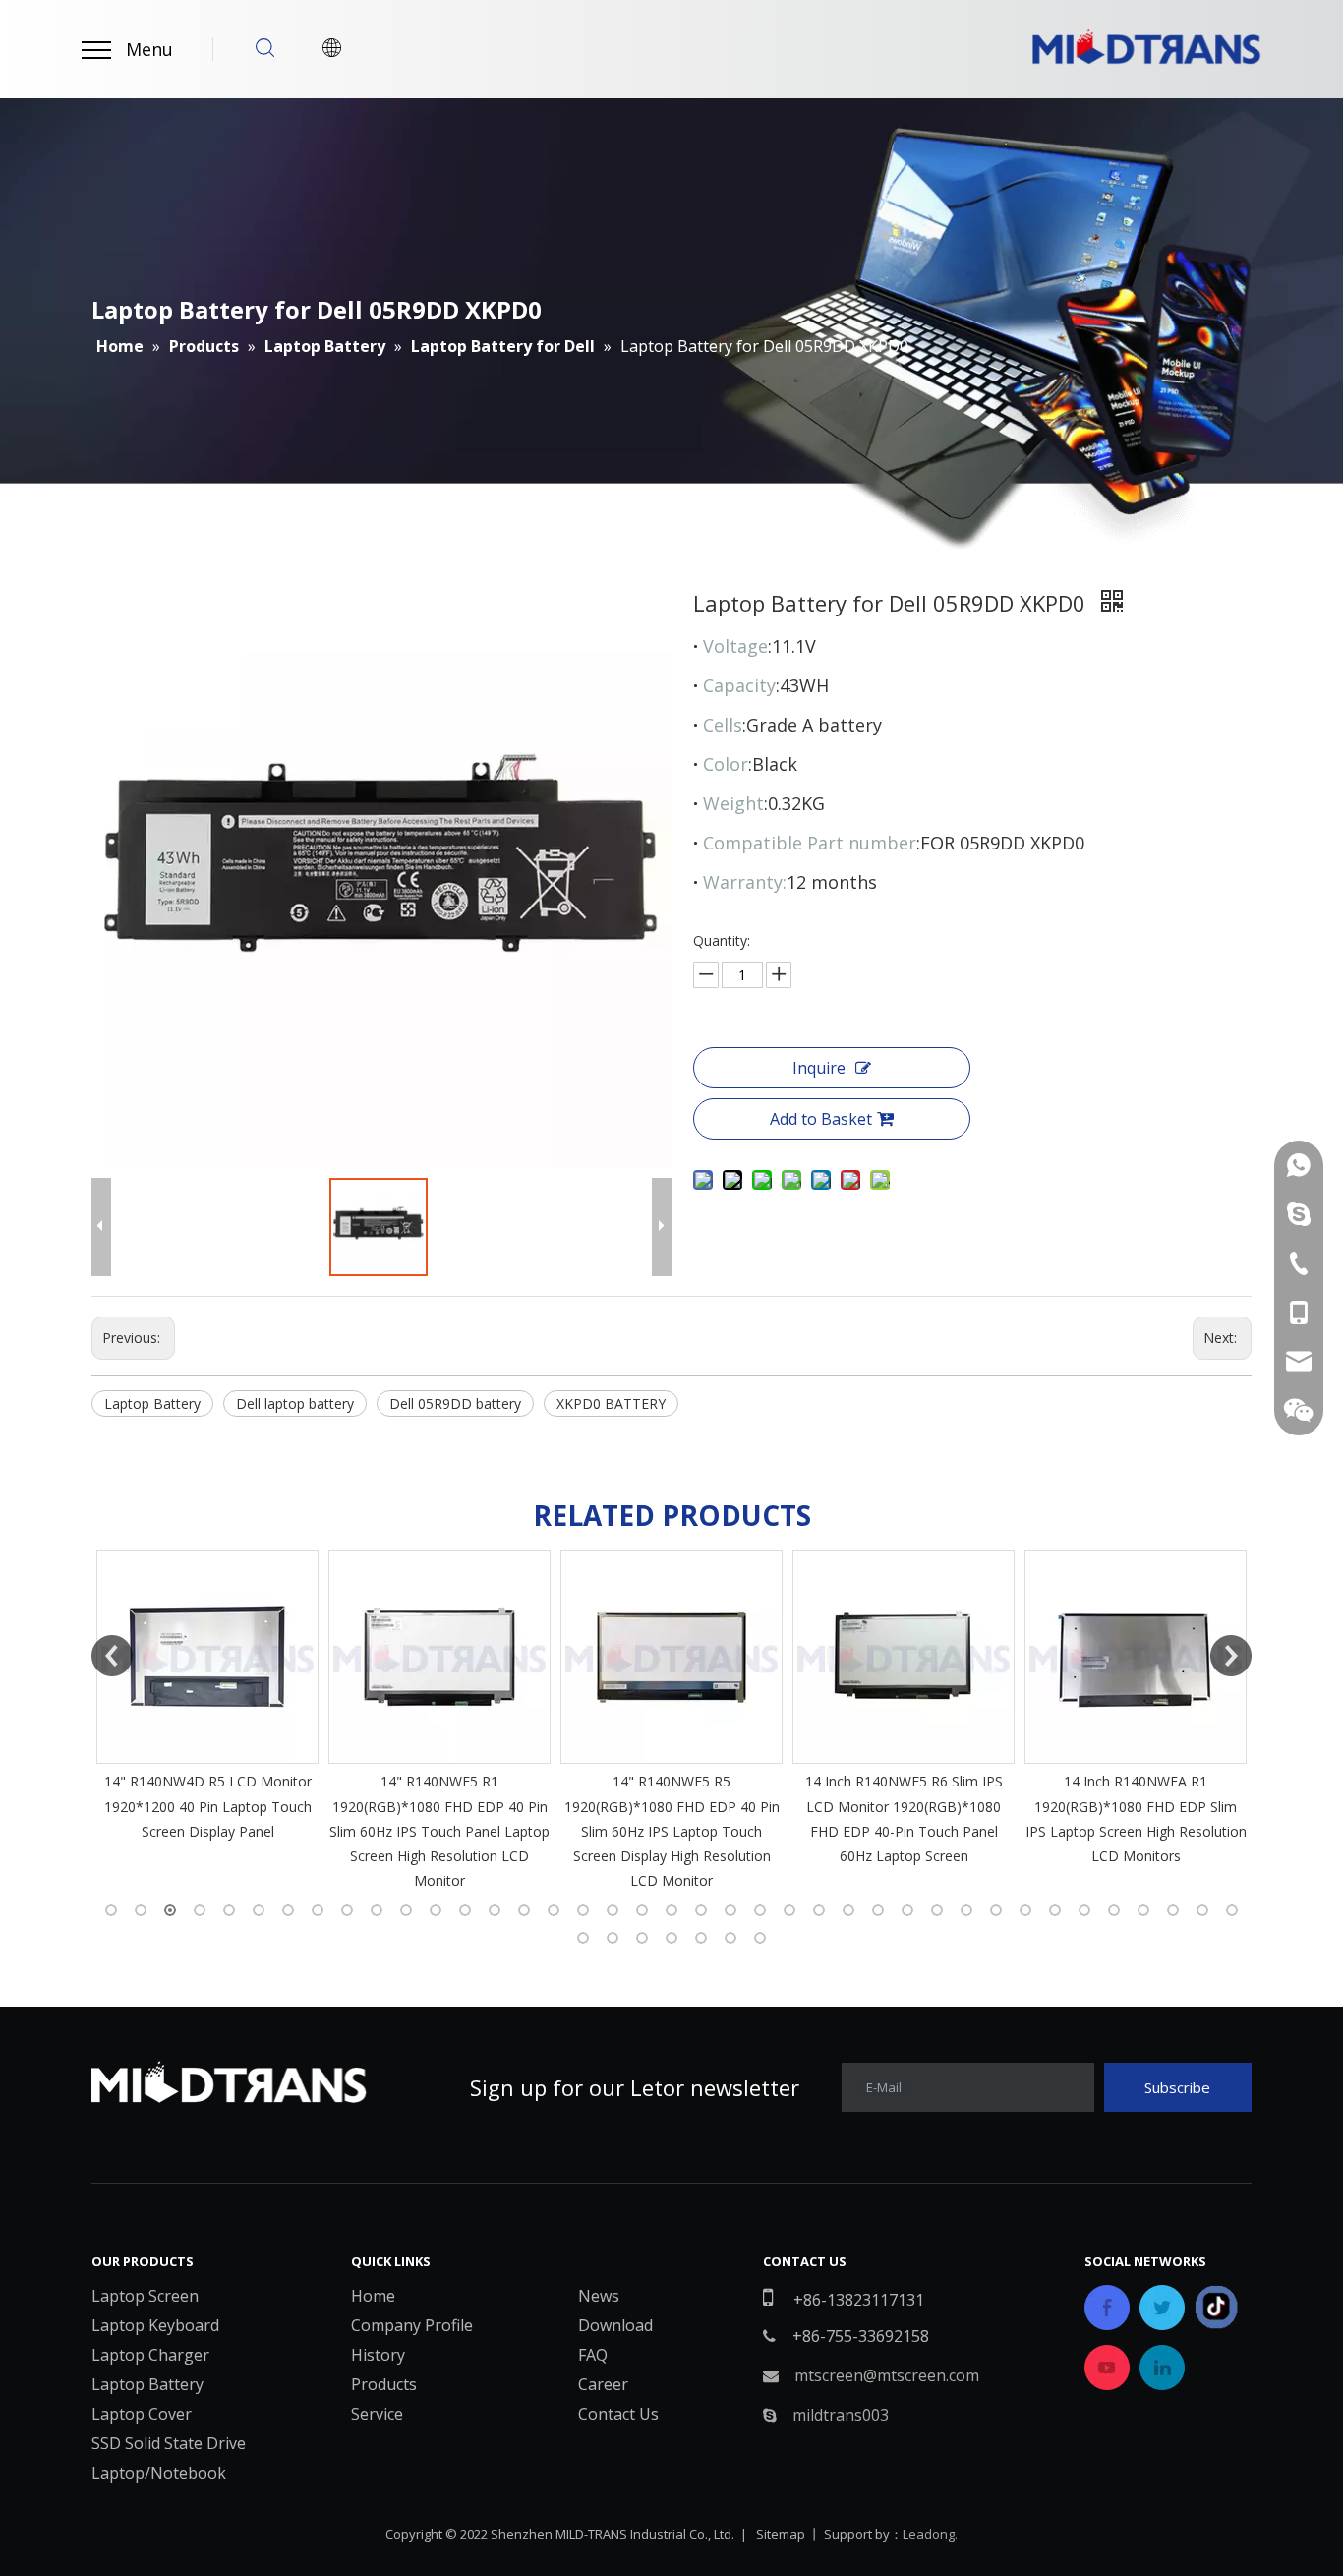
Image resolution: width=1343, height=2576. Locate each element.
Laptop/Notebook (159, 2473)
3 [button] (170, 1910)
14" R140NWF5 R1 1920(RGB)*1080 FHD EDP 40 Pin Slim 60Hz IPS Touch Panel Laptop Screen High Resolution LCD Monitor (388, 1831)
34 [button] (1084, 1910)
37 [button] (1173, 1910)
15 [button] (524, 1910)
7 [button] (288, 1910)
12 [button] (436, 1910)
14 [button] (495, 1910)
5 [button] (229, 1910)
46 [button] (760, 1938)
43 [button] (671, 1938)
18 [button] (613, 1910)
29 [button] (937, 1910)
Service (377, 2414)
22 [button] (730, 1910)
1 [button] (111, 1910)
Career (603, 2384)
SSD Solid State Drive (169, 2443)
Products (384, 2384)
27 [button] (878, 1910)
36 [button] (1143, 1910)
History (378, 2355)
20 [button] (671, 1910)
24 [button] (789, 1910)
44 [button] (701, 1938)
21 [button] (701, 1910)
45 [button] (730, 1938)
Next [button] (1231, 1656)
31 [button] (996, 1910)
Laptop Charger (150, 2355)
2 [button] (141, 1910)
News (599, 2296)
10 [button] (377, 1910)
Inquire (819, 1068)
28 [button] (907, 1910)
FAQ (593, 2355)
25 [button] (819, 1910)
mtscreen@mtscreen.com (887, 2375)
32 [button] (1025, 1910)
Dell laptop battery (295, 1404)
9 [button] (347, 1910)
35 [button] (1114, 1910)
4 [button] (200, 1910)
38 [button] (1202, 1910)
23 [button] (760, 1910)
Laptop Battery (152, 1404)
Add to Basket (821, 1119)
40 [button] (583, 1938)
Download (615, 2325)
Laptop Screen (145, 2296)
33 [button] (1055, 1910)
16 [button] (554, 1910)
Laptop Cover (142, 2414)
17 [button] (583, 1910)
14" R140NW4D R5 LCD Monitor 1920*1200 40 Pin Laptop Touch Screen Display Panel (156, 1806)
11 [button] (406, 1910)
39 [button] (1232, 1910)
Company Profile (412, 2325)
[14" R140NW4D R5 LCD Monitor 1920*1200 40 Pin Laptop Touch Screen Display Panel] (156, 1657)
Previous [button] (112, 1656)
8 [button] (318, 1910)
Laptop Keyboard (155, 2325)
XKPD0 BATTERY (611, 1404)
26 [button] (848, 1910)
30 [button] (966, 1910)
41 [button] (613, 1938)
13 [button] (465, 1910)
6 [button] (259, 1910)
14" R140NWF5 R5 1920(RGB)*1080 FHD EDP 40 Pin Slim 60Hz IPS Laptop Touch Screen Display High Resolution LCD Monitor (620, 1831)
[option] (156, 1697)
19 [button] (642, 1910)
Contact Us (618, 2414)
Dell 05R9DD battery (455, 1404)
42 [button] (642, 1938)
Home (373, 2296)
